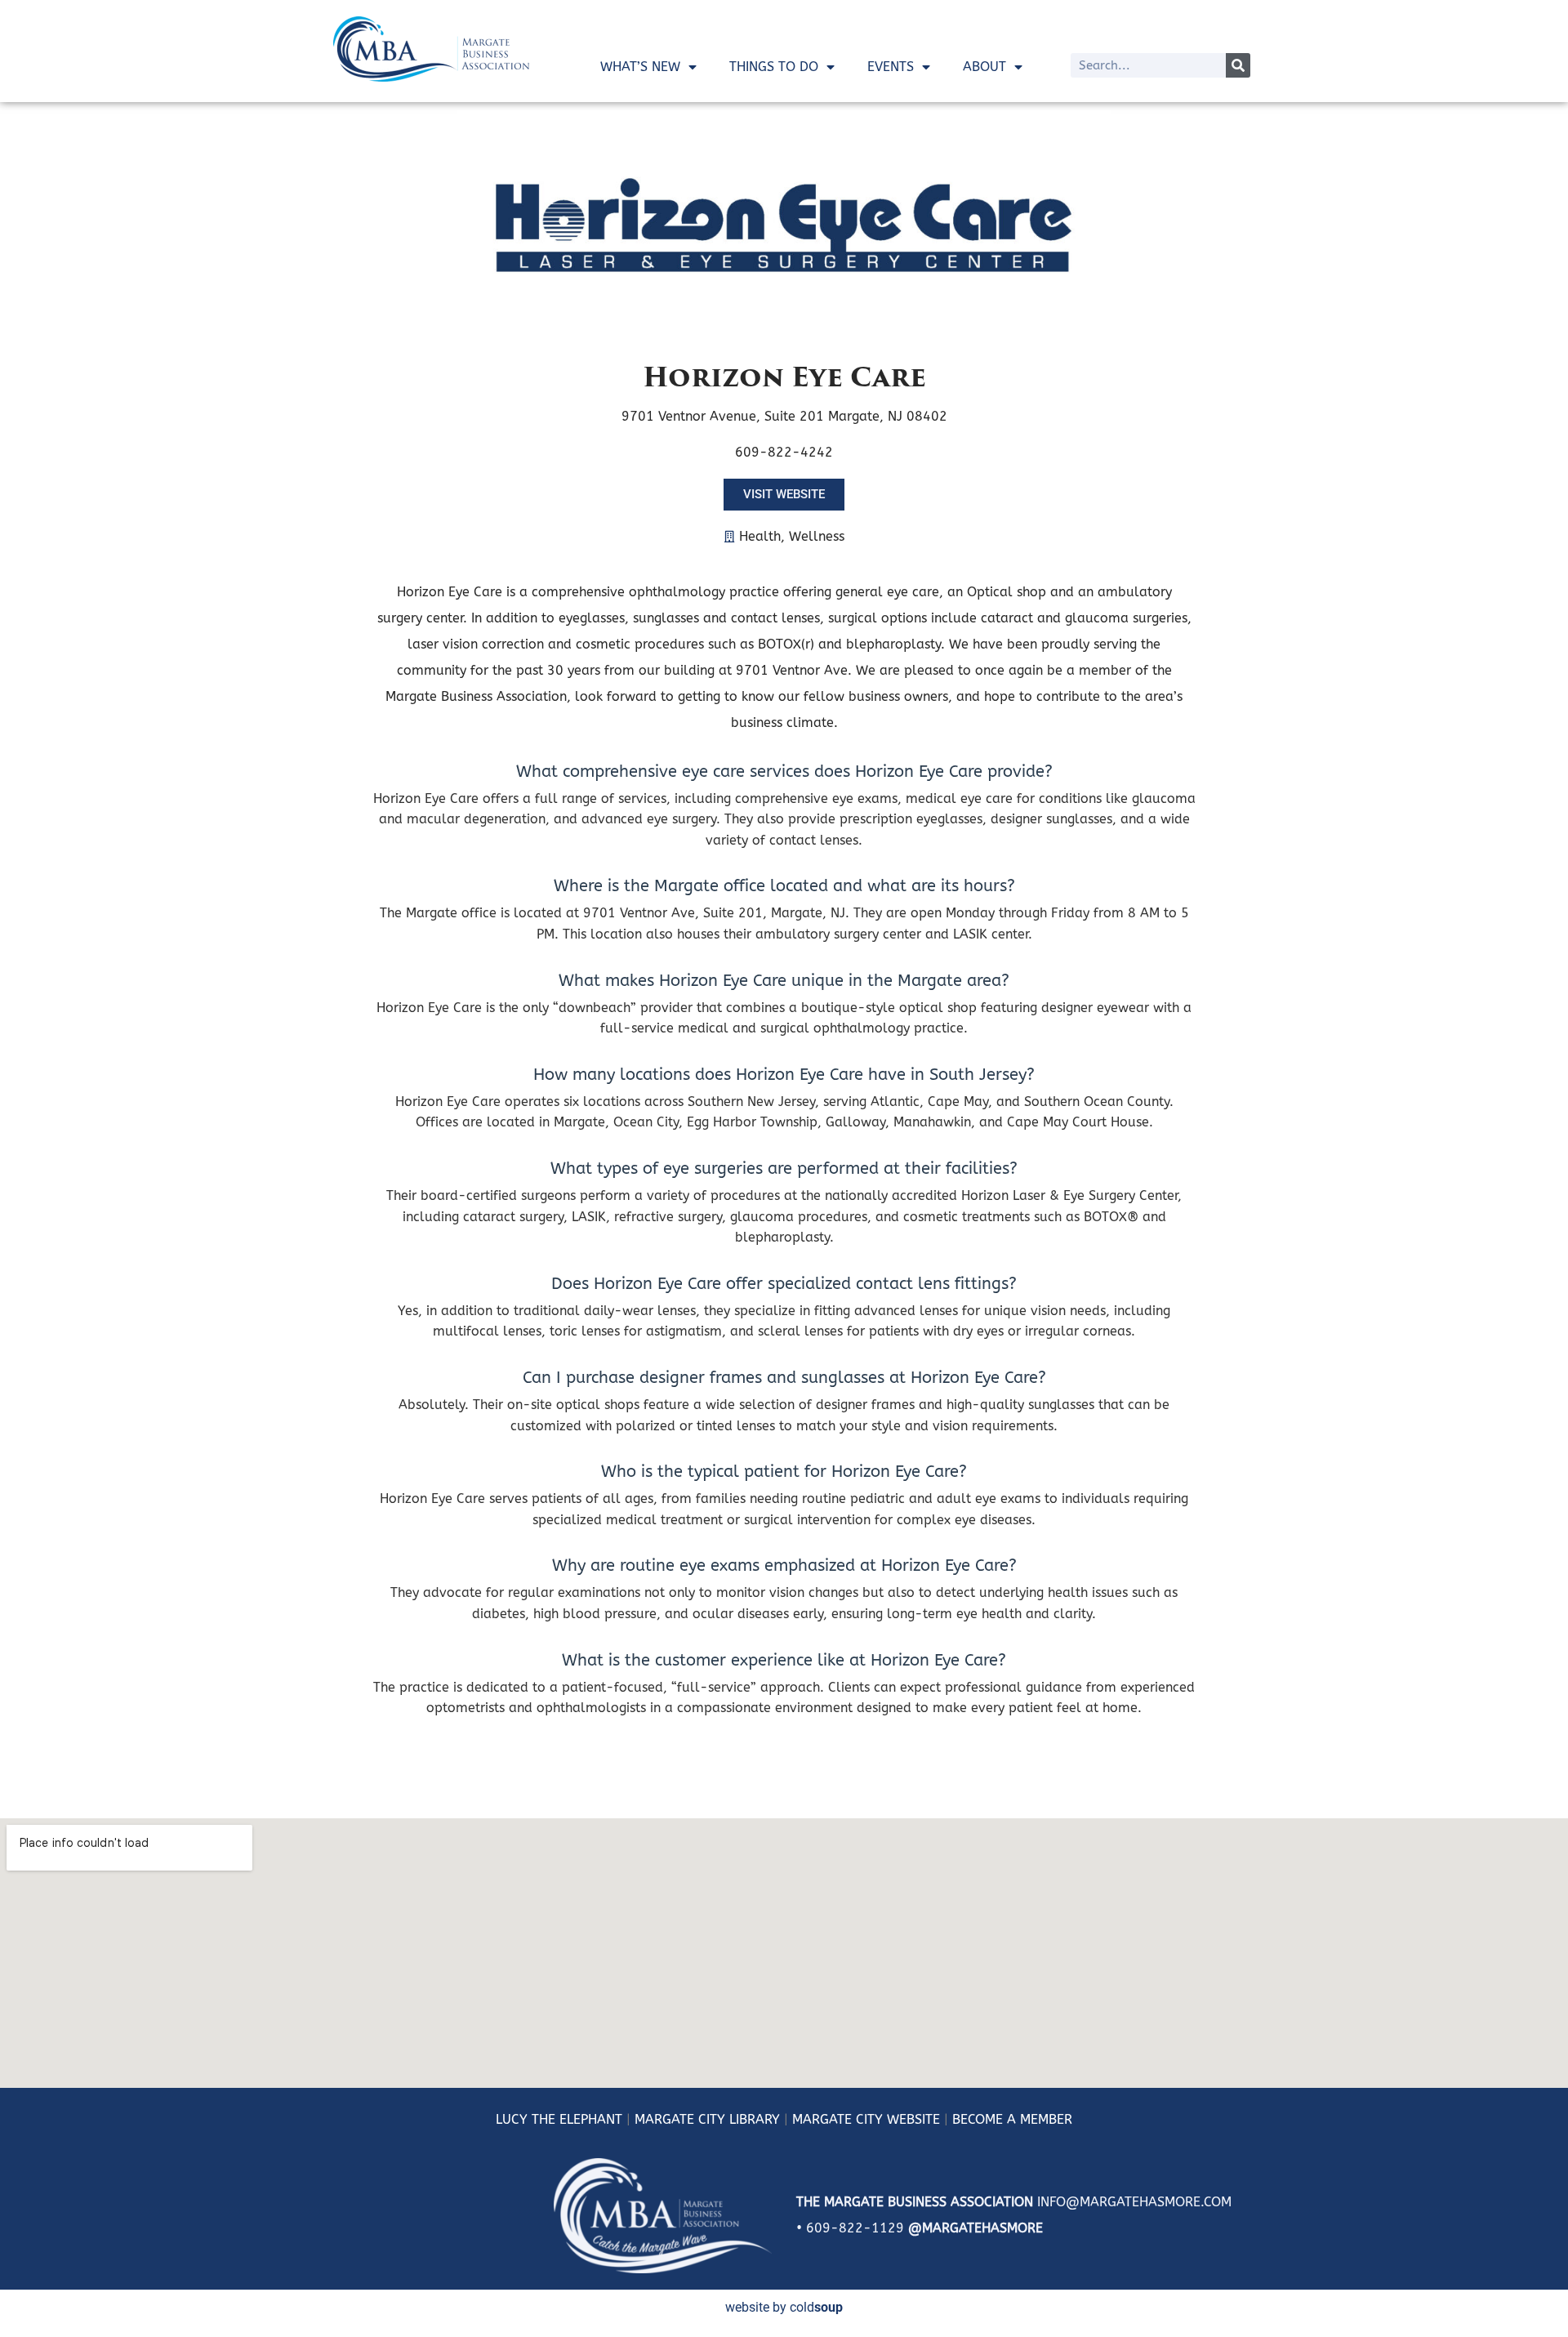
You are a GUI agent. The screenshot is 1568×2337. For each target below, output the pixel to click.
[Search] (1238, 65)
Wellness (817, 536)
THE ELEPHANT (575, 2119)
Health (760, 536)
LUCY (512, 2119)
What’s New (640, 67)
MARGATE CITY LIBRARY (707, 2119)
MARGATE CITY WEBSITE (866, 2119)
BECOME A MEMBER (1012, 2119)
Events (891, 67)
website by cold (784, 2307)
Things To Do (774, 67)
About (984, 67)
